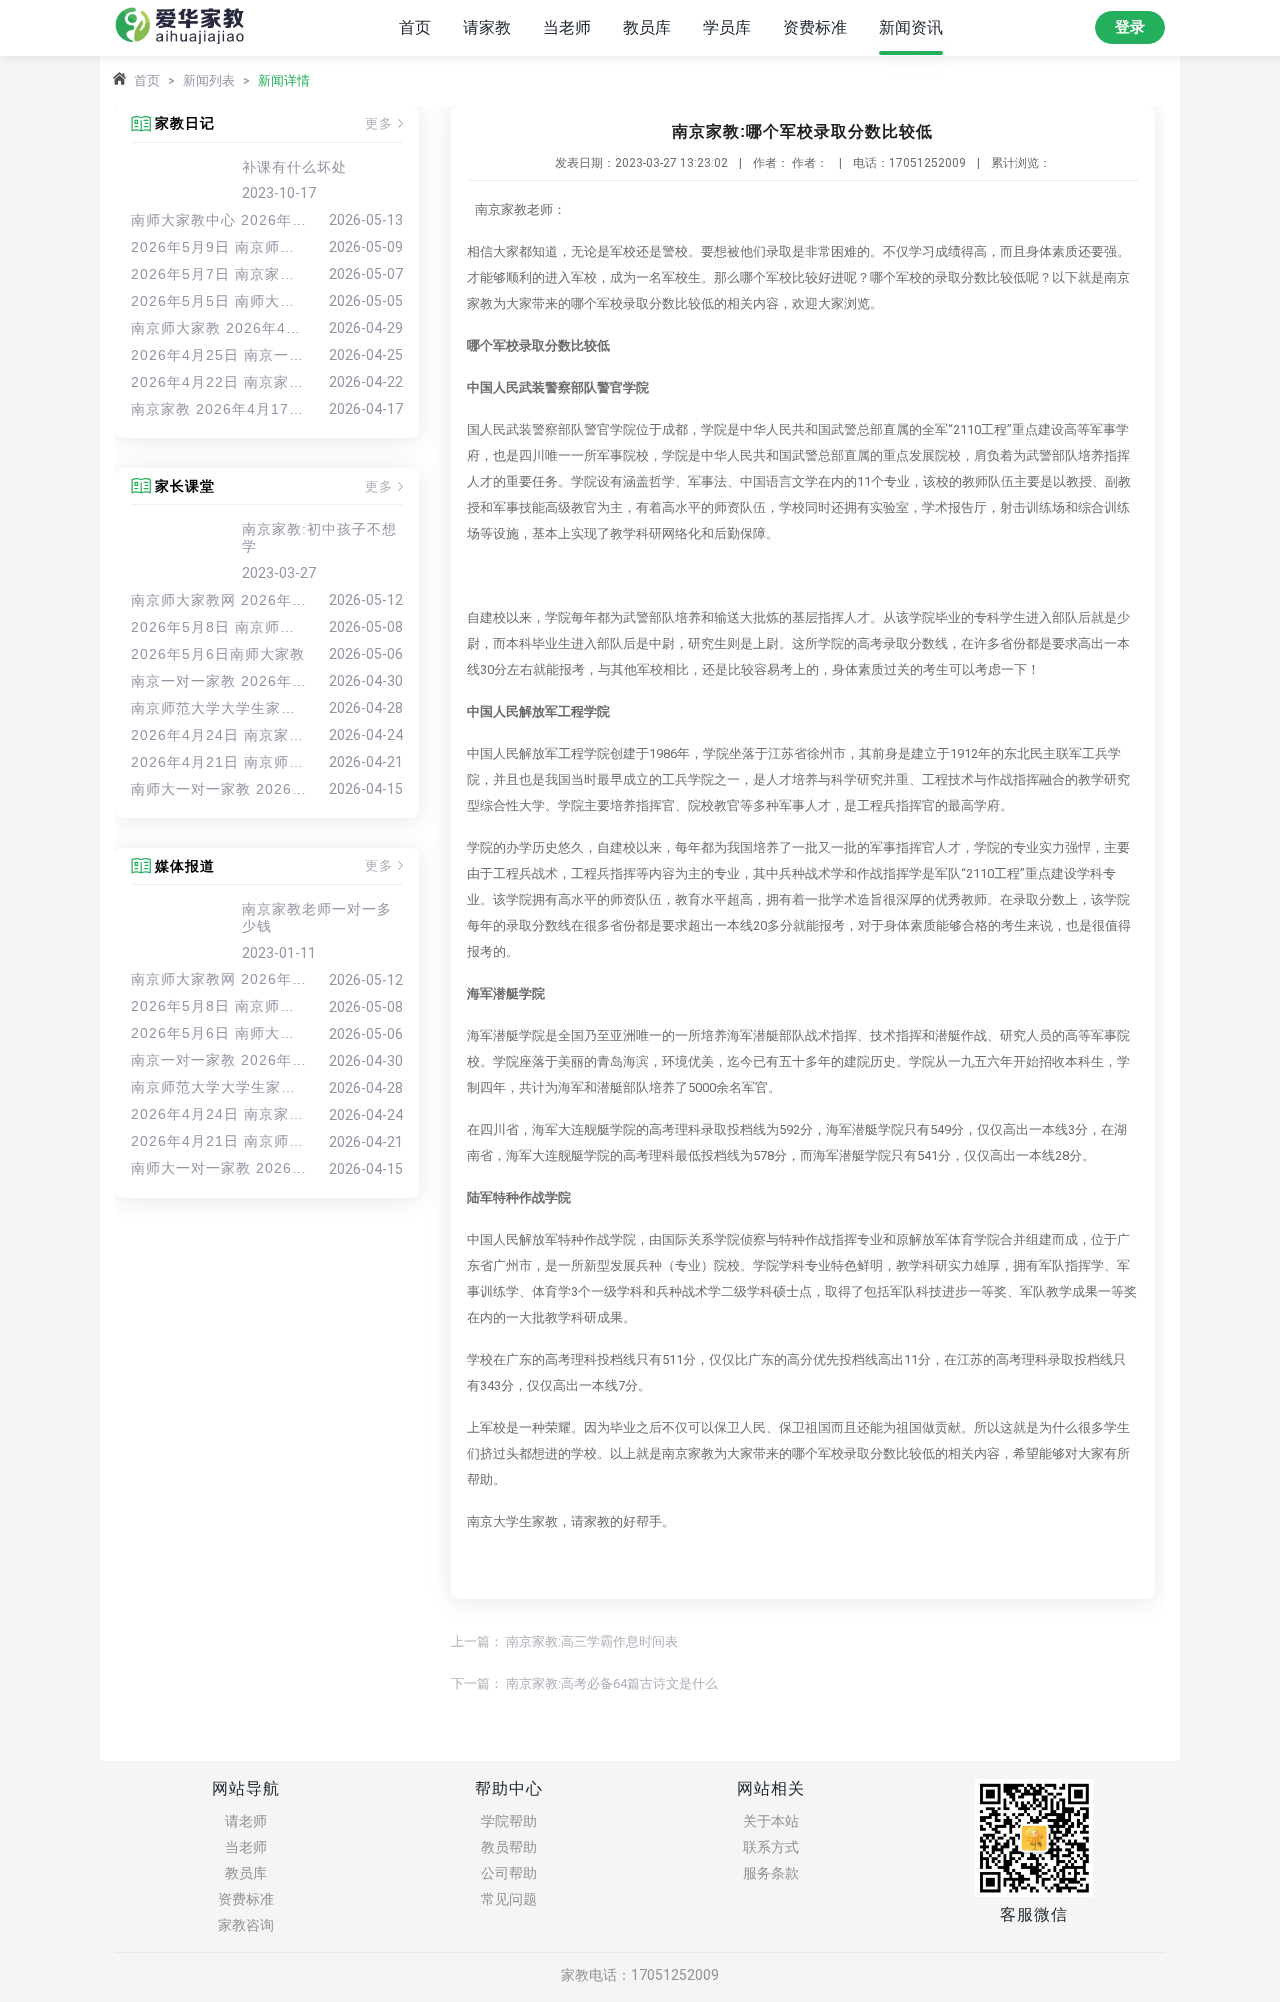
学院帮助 (509, 1821)
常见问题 (509, 1899)
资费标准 (815, 27)
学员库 (727, 27)
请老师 (246, 1821)
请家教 (487, 27)
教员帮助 (509, 1847)
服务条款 (771, 1873)
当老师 (567, 27)
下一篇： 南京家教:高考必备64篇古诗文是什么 (584, 1683)
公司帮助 (509, 1873)
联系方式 (771, 1847)
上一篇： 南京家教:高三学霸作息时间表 (564, 1641)
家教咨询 (246, 1925)
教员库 (647, 27)
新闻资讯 (911, 27)
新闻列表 (209, 80)
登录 (1130, 27)
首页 (415, 27)
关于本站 (771, 1821)
